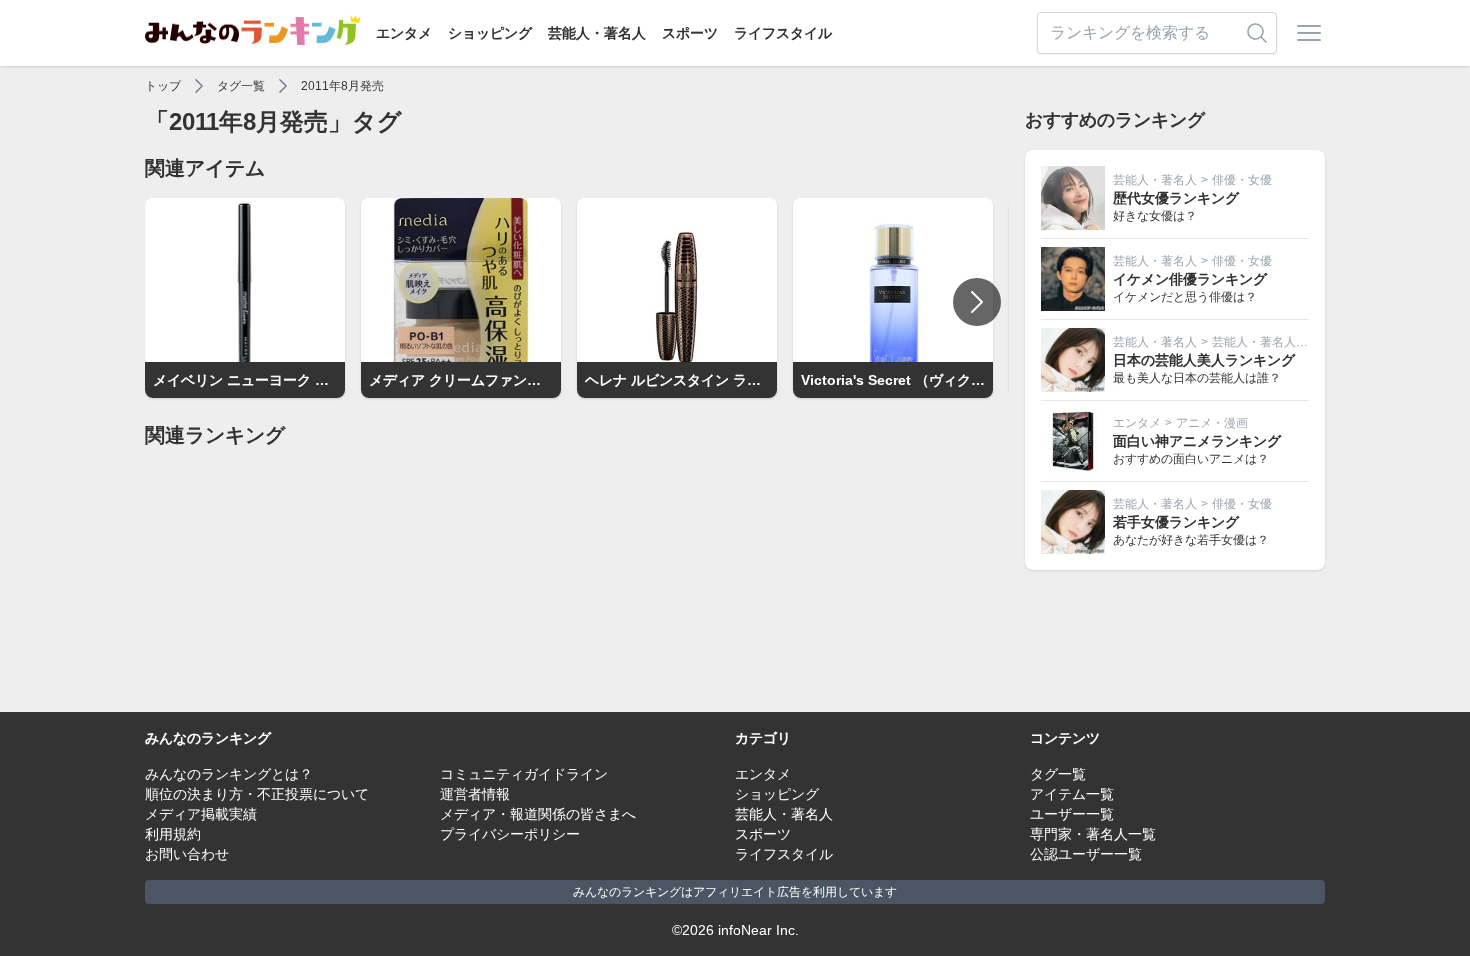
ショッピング (490, 33)
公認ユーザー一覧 (1086, 854)
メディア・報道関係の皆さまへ (538, 814)
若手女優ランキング (1176, 522)
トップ (163, 86)
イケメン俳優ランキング (1190, 279)
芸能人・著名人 (597, 33)
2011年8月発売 (342, 86)
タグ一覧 (241, 86)
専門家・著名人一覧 (1093, 834)
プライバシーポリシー (510, 834)
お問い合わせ (187, 854)
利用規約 (173, 834)
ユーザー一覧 (1072, 814)
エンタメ (404, 33)
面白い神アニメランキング (1197, 441)
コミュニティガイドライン (524, 774)
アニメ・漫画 (1212, 423)
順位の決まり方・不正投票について (257, 794)
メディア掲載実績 (201, 814)
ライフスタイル (783, 33)
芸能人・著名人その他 (1272, 342)
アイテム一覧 (1072, 794)
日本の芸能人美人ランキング (1204, 360)
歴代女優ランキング (1176, 198)
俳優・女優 (1242, 180)
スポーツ (690, 33)
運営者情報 (475, 794)
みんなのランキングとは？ (229, 774)
